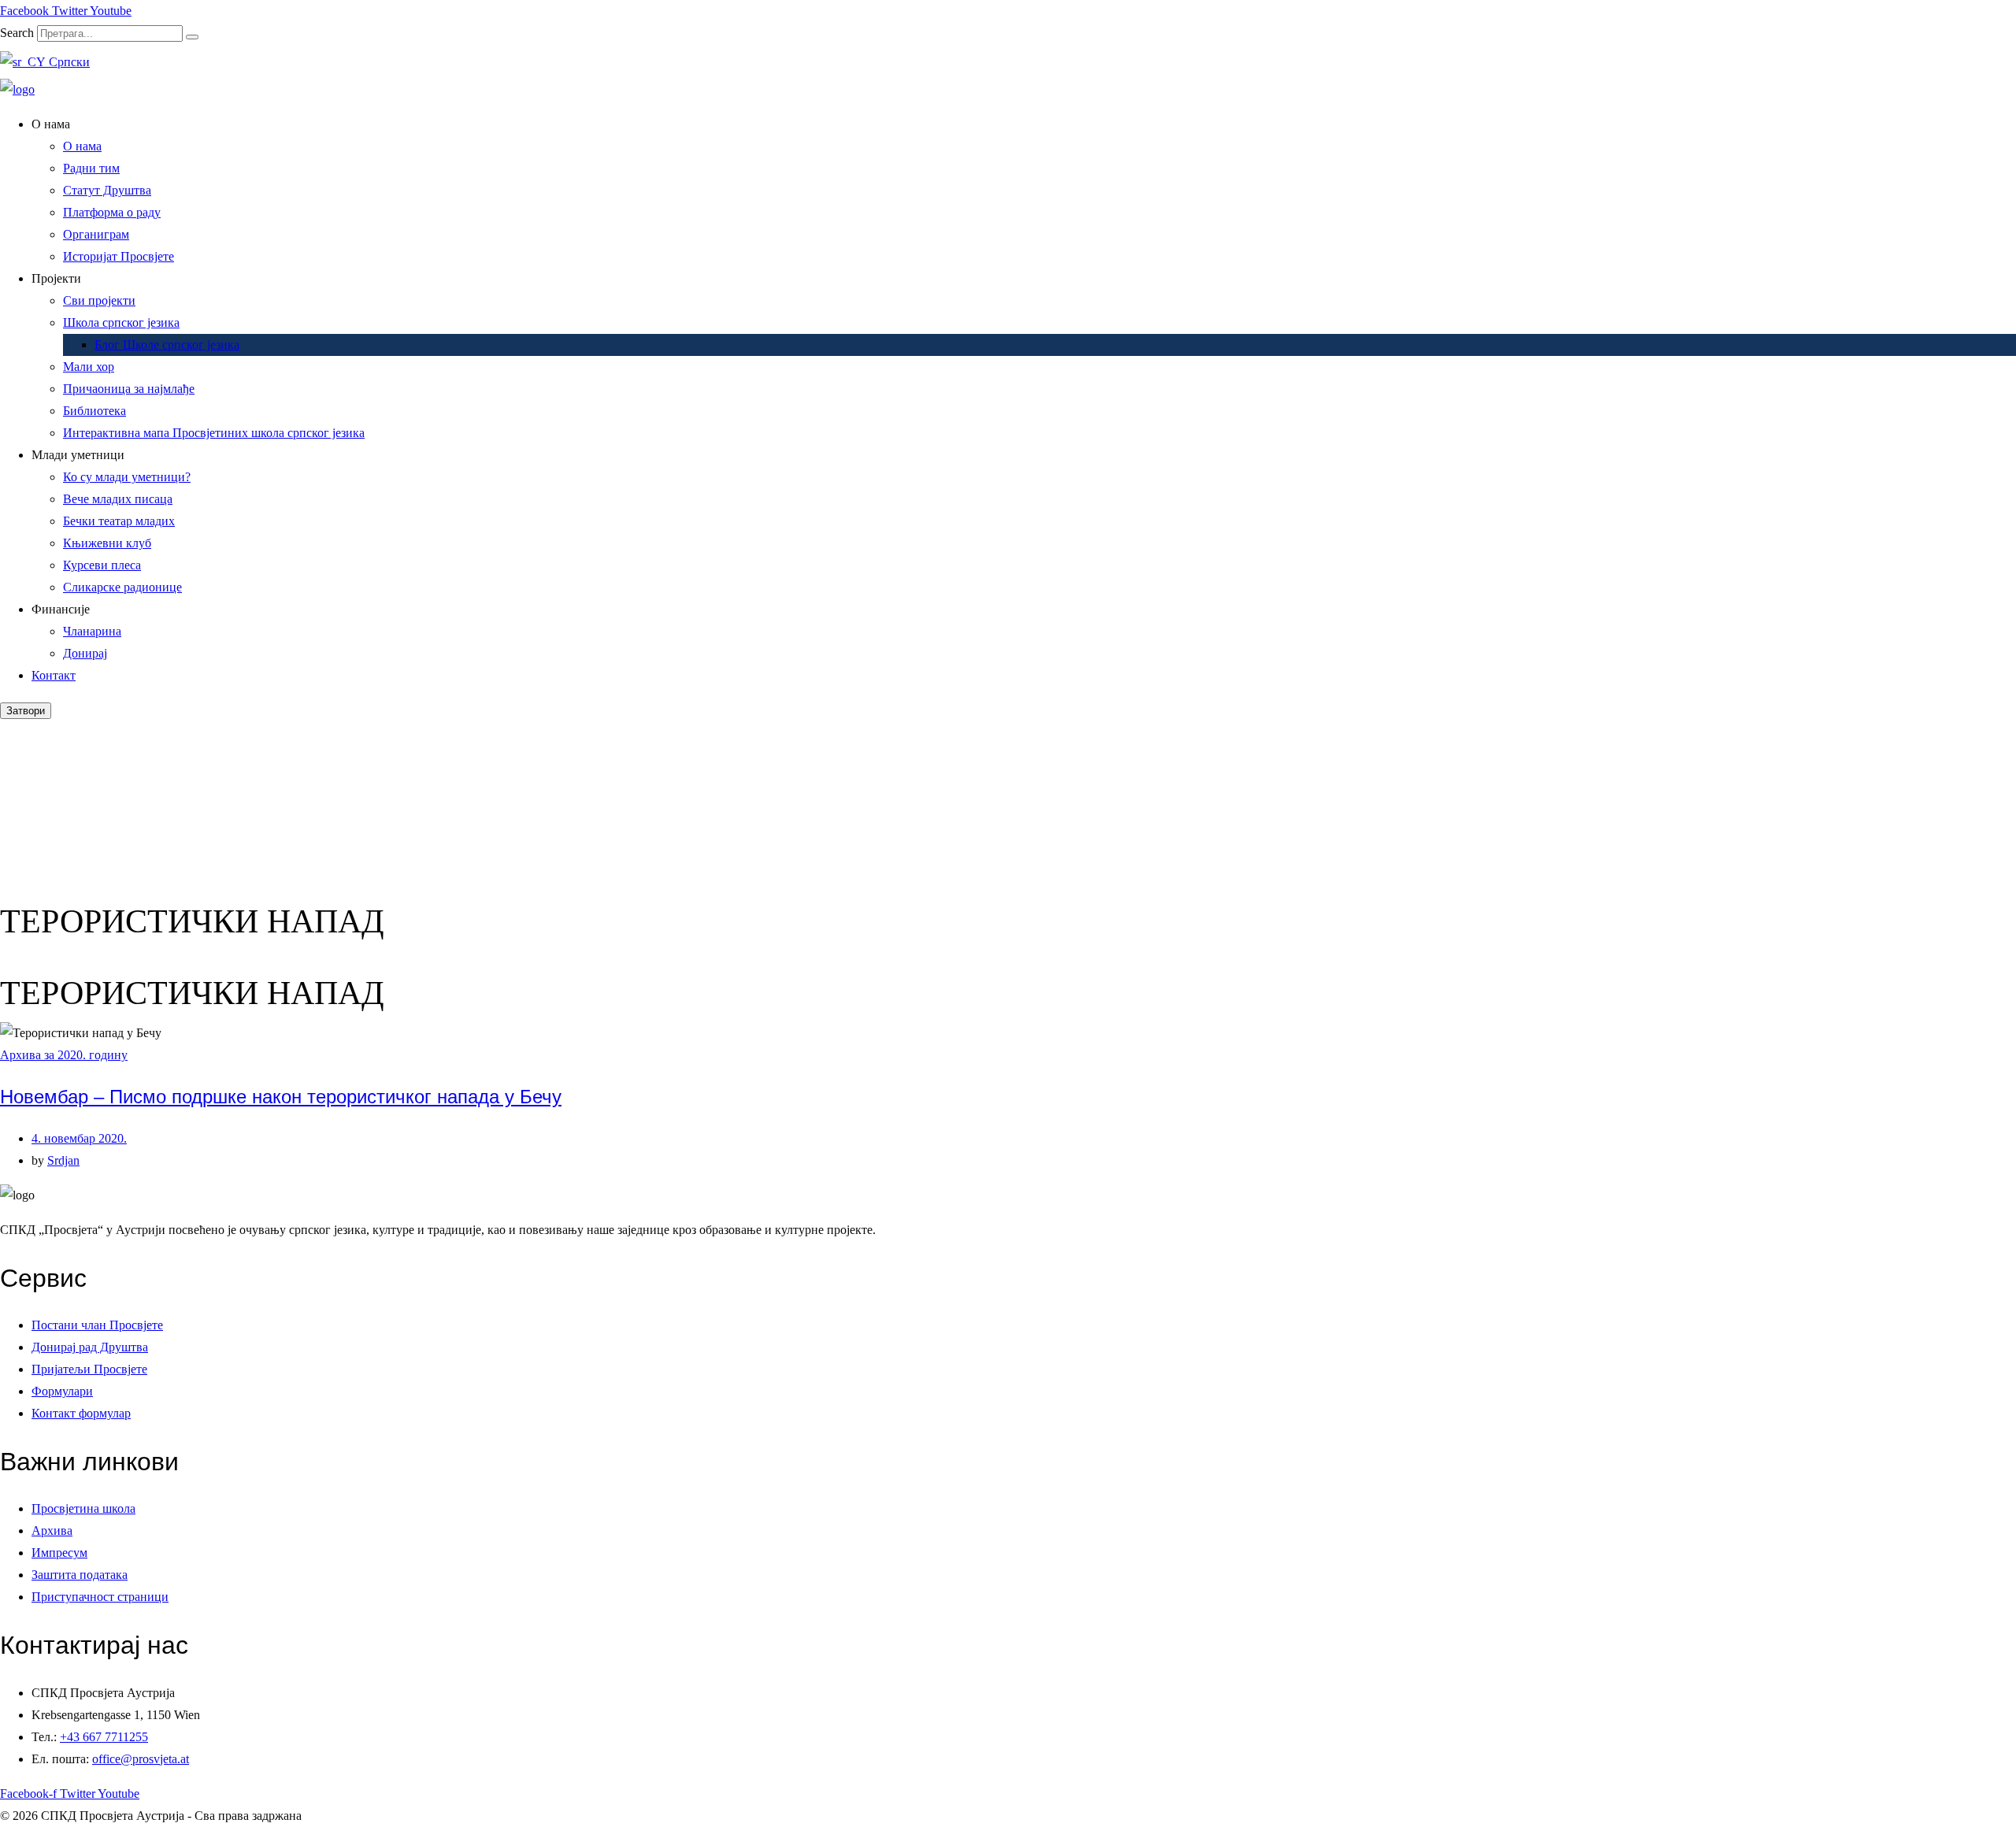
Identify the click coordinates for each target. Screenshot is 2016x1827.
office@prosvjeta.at (141, 1759)
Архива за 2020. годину (64, 1055)
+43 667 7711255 (104, 1737)
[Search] (192, 37)
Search (17, 33)
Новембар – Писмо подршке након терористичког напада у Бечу (281, 1097)
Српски (68, 62)
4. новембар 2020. (79, 1138)
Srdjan (63, 1160)
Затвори (26, 711)
